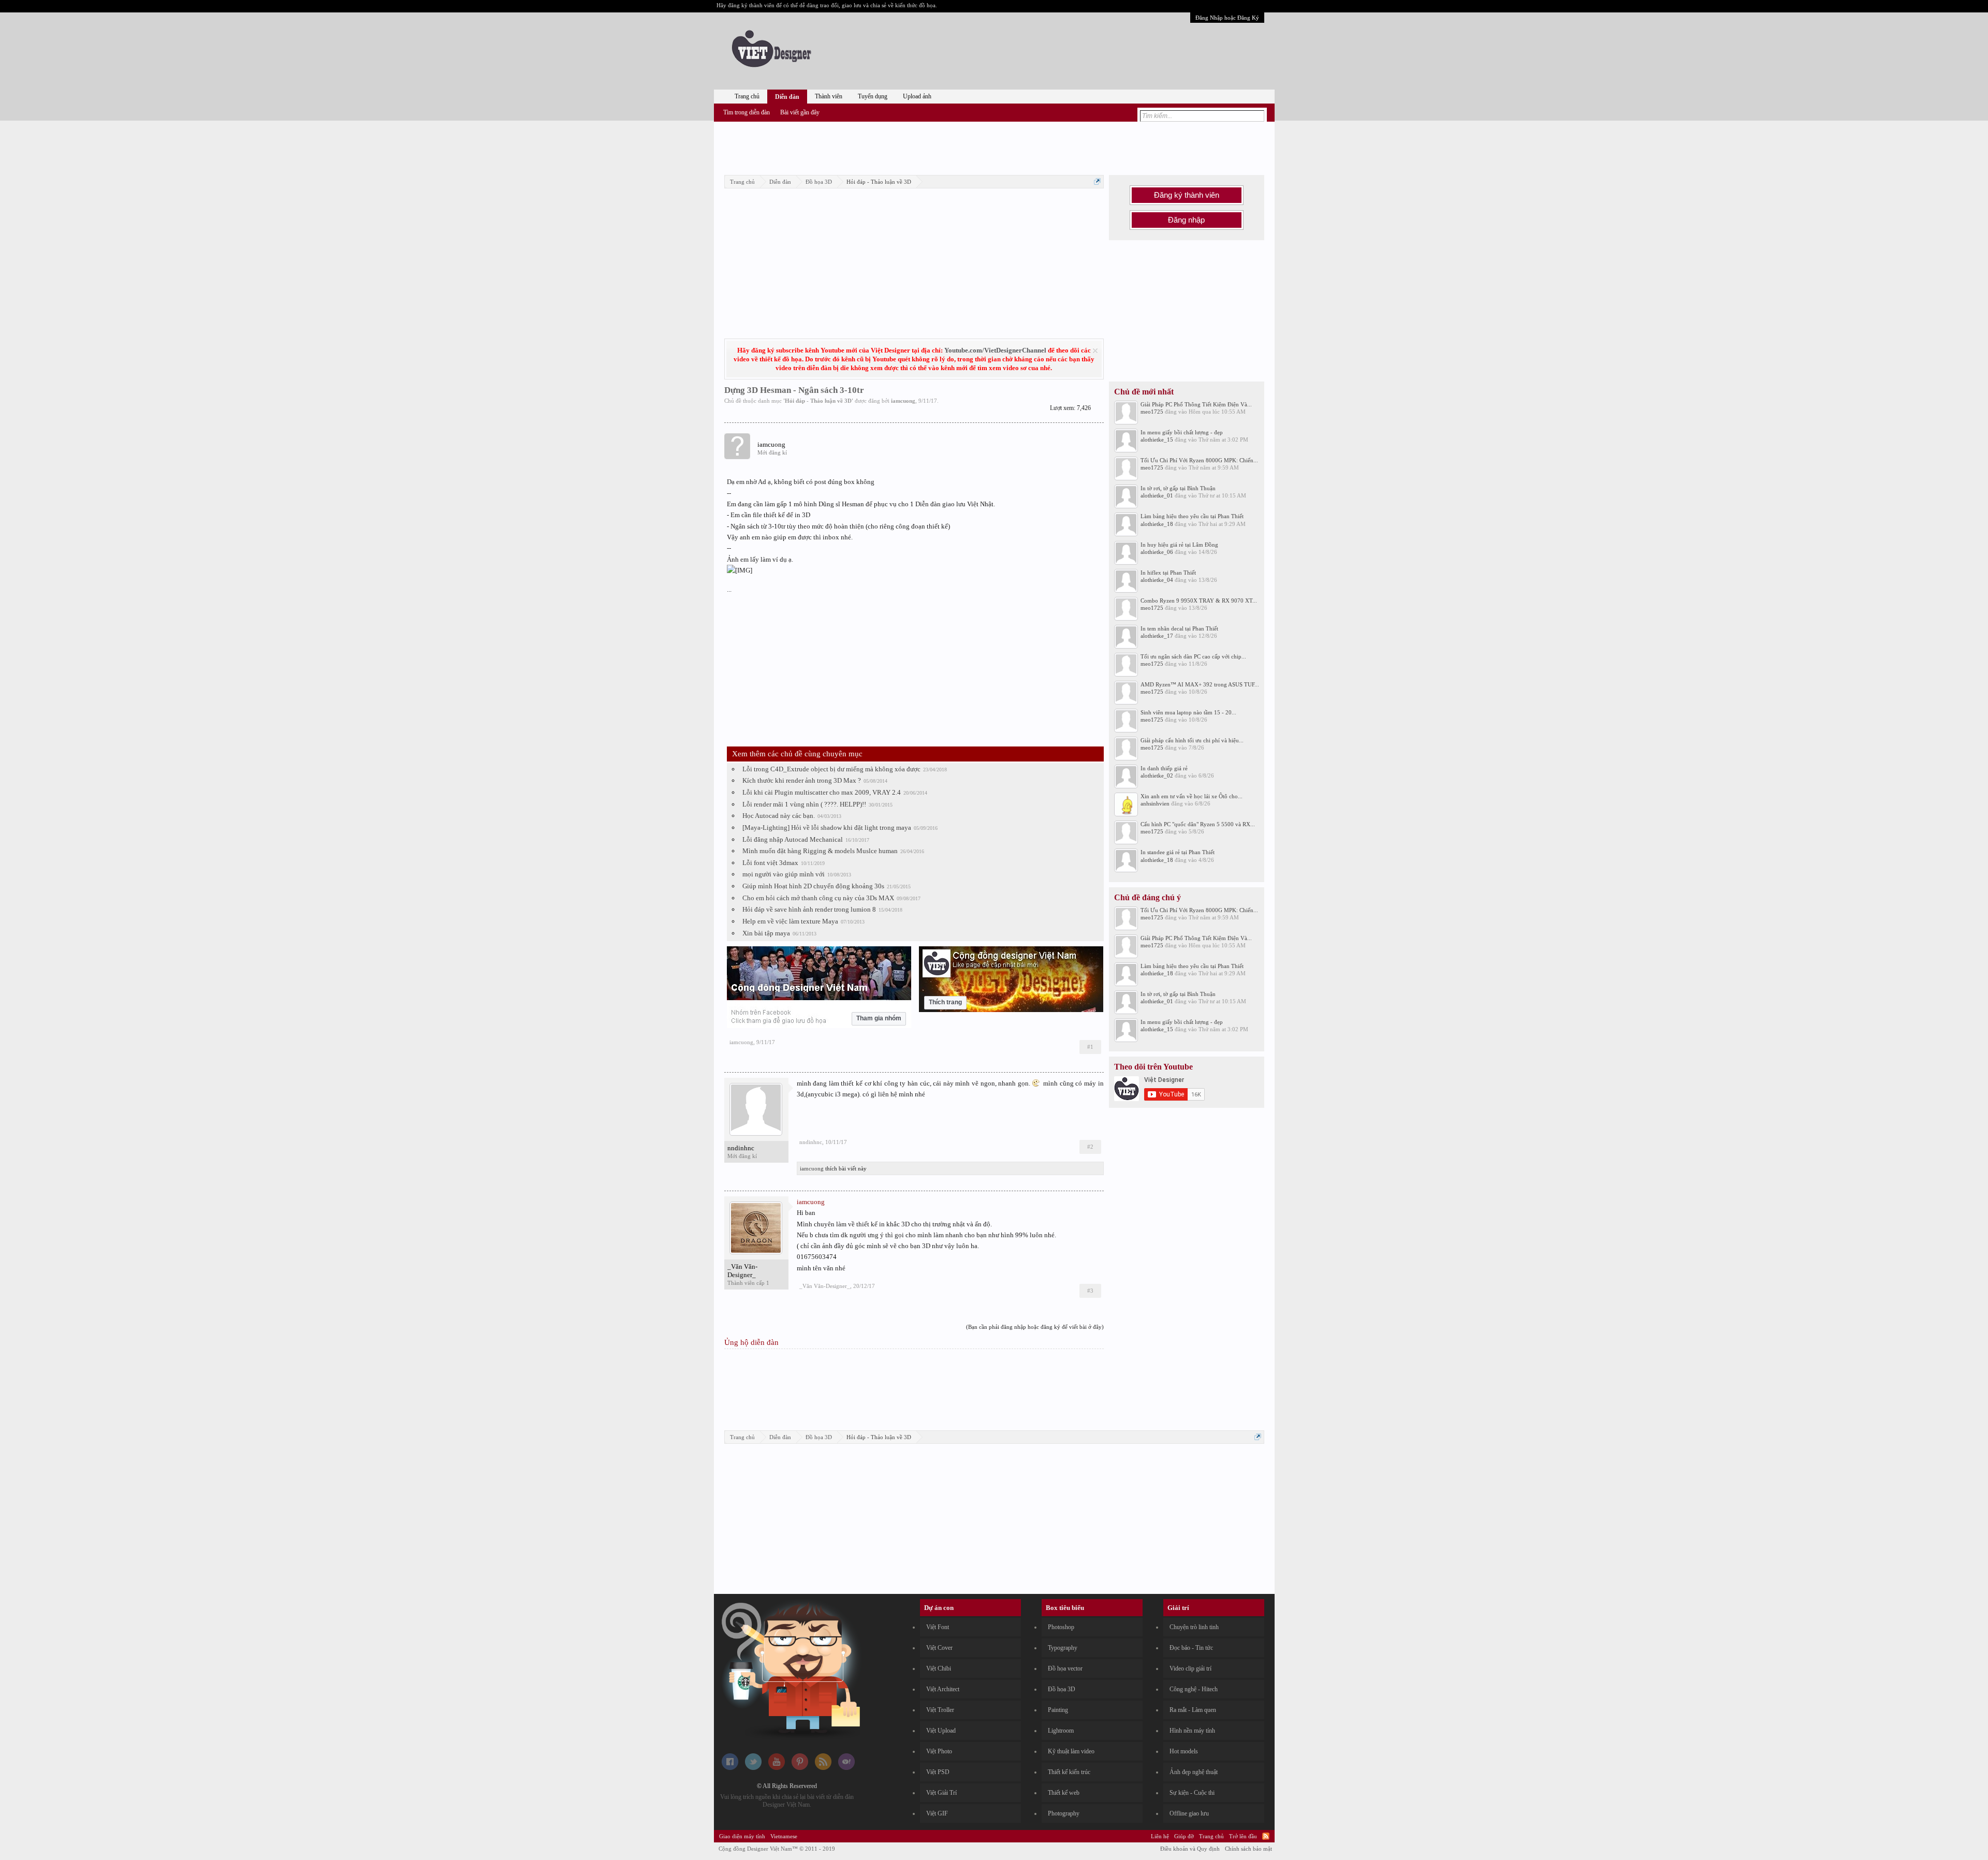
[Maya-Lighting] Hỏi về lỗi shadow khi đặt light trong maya (827, 828)
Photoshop (1061, 1627)
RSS (1266, 1836)
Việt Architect (943, 1689)
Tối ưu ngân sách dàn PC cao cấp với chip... (1193, 656)
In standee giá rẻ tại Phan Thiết (1178, 852)
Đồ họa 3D (1062, 1689)
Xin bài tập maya (766, 933)
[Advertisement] (994, 147)
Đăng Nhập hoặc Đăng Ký (1227, 18)
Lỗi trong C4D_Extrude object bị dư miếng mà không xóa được (831, 769)
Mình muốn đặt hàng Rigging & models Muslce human (820, 851)
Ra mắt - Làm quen (1193, 1710)
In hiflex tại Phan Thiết (1168, 573)
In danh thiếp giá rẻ (1164, 768)
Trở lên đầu (1243, 1836)
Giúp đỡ (1184, 1836)
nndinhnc (741, 1148)
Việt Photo (939, 1751)
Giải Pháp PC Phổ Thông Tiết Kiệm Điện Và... (1196, 404)
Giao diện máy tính (742, 1836)
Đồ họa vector (1065, 1668)
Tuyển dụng (873, 96)
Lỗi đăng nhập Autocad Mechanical (793, 839)
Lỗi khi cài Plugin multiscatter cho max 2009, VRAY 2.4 (822, 792)
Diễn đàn (787, 97)
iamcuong (903, 401)
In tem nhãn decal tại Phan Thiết (1179, 628)
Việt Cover (939, 1648)
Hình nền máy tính (1192, 1731)
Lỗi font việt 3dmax (770, 863)
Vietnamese (784, 1836)
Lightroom (1061, 1731)
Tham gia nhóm (879, 1018)
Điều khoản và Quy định (1190, 1849)
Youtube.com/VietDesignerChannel (995, 350)
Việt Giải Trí (941, 1793)
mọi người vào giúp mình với (784, 874)
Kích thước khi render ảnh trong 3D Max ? (802, 780)
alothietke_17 (1157, 636)
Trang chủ (747, 96)
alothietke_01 (1157, 495)
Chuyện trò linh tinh (1194, 1627)
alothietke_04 (1157, 580)
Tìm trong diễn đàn (747, 112)
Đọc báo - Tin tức (1191, 1648)
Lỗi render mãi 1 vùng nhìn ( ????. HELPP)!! (804, 804)
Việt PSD (938, 1772)
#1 (1090, 1047)
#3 (1090, 1291)
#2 (1090, 1147)
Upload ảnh (917, 96)
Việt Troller (940, 1710)
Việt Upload (941, 1731)
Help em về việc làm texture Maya (790, 921)
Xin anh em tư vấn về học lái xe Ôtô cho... (1192, 796)
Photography (1064, 1813)
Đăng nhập (1186, 220)
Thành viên (829, 96)
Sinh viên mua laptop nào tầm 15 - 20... (1188, 712)
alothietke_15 (1157, 440)
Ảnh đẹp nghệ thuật (1194, 1772)
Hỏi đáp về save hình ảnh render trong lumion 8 (809, 909)
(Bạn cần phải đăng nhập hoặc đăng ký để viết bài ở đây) (1035, 1327)
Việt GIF (937, 1813)
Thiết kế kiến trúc (1069, 1772)
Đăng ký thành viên (1187, 195)
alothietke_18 (1157, 524)
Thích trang (945, 1002)
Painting (1058, 1710)
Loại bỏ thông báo (1095, 351)
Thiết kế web (1064, 1793)
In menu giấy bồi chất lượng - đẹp (1182, 432)
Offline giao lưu (1189, 1813)
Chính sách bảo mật (1248, 1849)
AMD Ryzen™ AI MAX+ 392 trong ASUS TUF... (1200, 684)
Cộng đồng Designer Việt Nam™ (777, 1849)
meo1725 (1152, 412)
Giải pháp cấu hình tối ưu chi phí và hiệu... (1192, 740)
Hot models (1184, 1751)
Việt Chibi (939, 1668)
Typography (1063, 1648)
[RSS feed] (823, 1768)
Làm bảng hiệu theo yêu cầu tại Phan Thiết (1192, 516)
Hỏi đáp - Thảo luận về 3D (818, 401)
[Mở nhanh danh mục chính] (1097, 181)
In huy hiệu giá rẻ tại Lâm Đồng (1179, 545)
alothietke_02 (1157, 775)
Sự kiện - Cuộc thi (1192, 1793)
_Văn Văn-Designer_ (742, 1271)
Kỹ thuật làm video (1071, 1751)
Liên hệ (1160, 1836)
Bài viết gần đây (800, 112)
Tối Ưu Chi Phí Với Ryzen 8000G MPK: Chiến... (1199, 460)
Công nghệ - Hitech (1194, 1689)
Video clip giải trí (1190, 1668)
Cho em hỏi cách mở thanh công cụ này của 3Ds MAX (818, 898)
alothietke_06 (1157, 552)
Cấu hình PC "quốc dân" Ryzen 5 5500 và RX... (1198, 824)
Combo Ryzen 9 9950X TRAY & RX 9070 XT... (1199, 601)
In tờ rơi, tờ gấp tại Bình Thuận (1178, 488)
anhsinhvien (1155, 803)
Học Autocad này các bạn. (779, 816)
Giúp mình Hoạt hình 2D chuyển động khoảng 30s (813, 886)
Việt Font (938, 1627)
